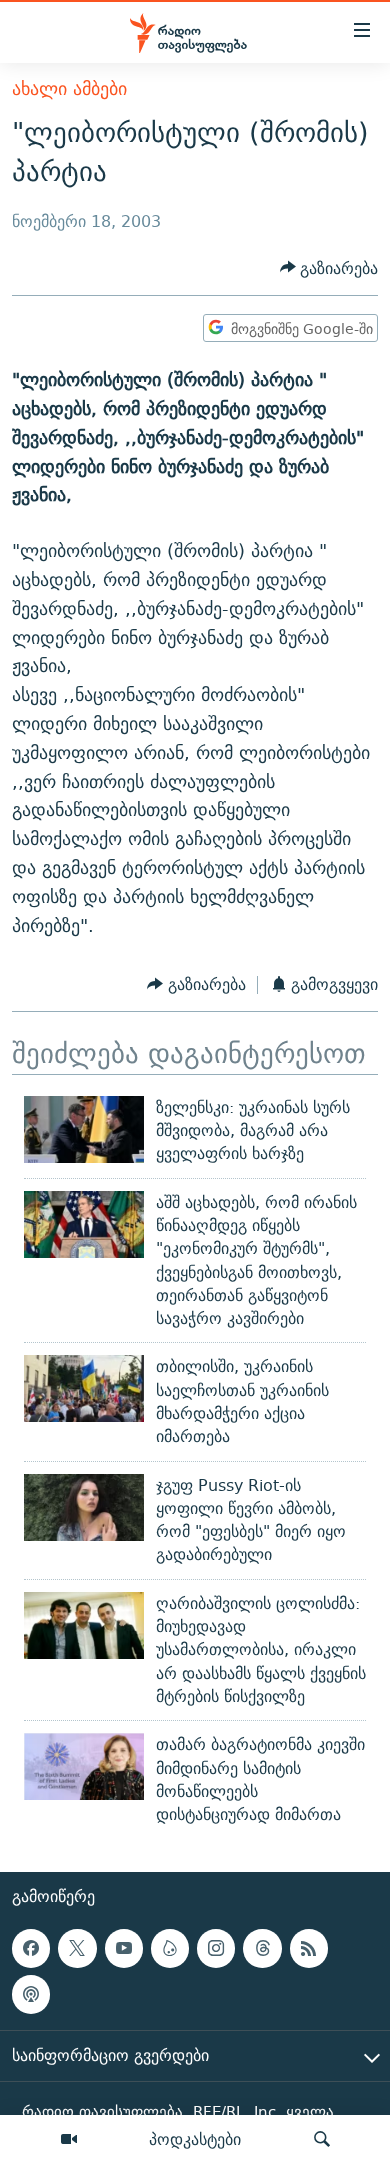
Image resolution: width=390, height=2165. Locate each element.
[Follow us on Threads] (262, 1949)
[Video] (69, 2140)
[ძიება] (322, 2140)
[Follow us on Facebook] (31, 1949)
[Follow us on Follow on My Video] (170, 1949)
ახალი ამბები (69, 88)
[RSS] (309, 1949)
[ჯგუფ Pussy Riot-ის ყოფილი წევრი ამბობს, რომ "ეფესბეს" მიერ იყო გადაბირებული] (84, 1507)
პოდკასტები (195, 2139)
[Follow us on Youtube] (124, 1949)
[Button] (329, 268)
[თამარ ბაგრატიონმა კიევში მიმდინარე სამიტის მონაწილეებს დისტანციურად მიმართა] (84, 1766)
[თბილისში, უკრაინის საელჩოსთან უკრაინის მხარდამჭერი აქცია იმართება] (84, 1388)
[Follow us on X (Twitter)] (77, 1949)
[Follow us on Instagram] (216, 1949)
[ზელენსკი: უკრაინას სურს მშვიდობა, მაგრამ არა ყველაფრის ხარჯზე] (84, 1129)
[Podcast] (31, 1995)
